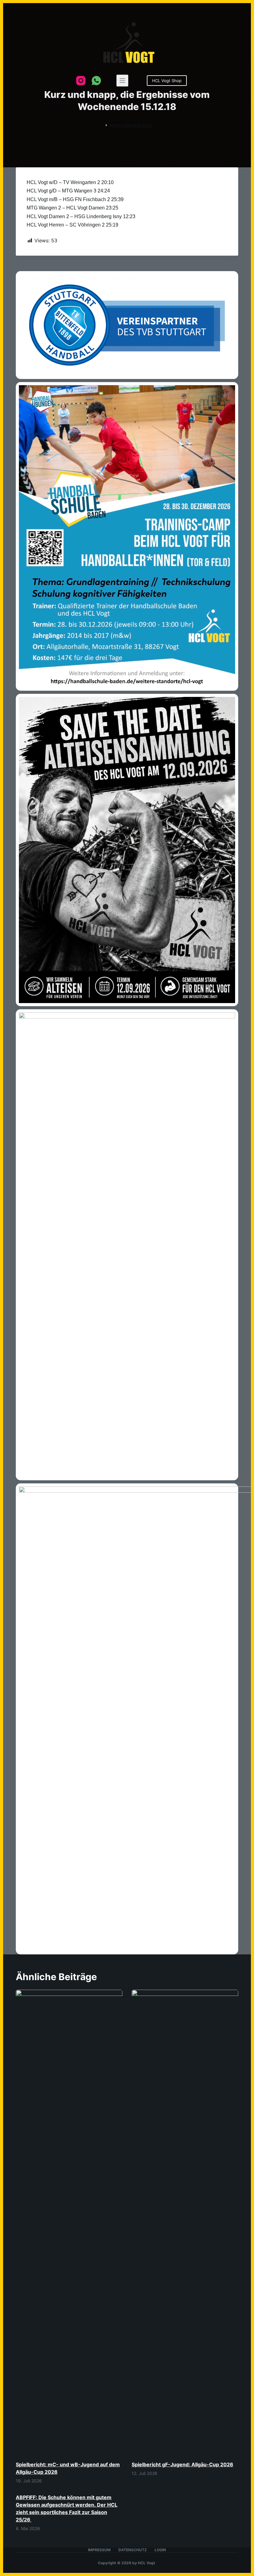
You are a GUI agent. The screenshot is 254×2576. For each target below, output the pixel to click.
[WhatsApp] (96, 81)
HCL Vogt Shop (167, 81)
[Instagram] (81, 81)
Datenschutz (133, 2550)
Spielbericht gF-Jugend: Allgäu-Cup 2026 (182, 2464)
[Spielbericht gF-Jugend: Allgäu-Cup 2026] (185, 2222)
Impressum (99, 2550)
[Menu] (122, 81)
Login (160, 2550)
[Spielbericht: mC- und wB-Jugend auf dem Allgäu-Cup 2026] (69, 2222)
